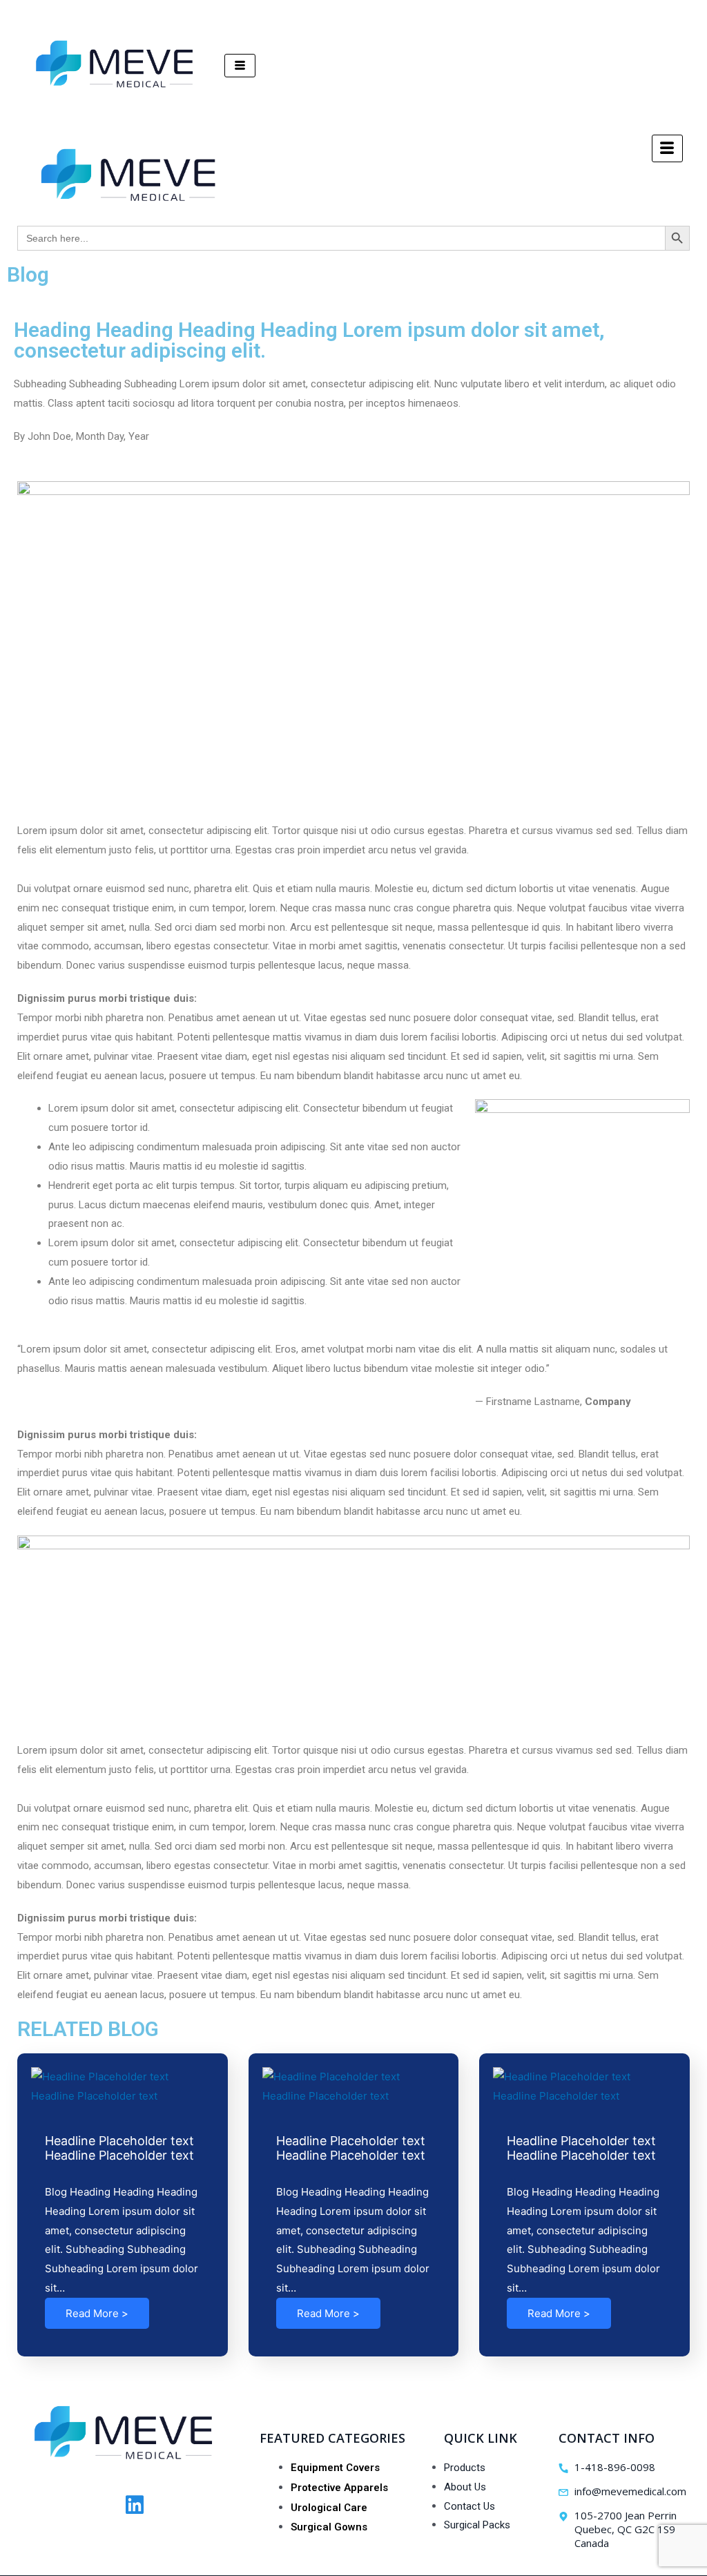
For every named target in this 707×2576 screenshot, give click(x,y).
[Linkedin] (135, 2505)
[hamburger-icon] (240, 66)
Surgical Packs (477, 2525)
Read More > (97, 2313)
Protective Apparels (339, 2488)
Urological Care (329, 2508)
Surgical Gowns (329, 2527)
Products (465, 2468)
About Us (465, 2487)
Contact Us (469, 2506)
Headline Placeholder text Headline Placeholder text (119, 2148)
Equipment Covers (335, 2468)
